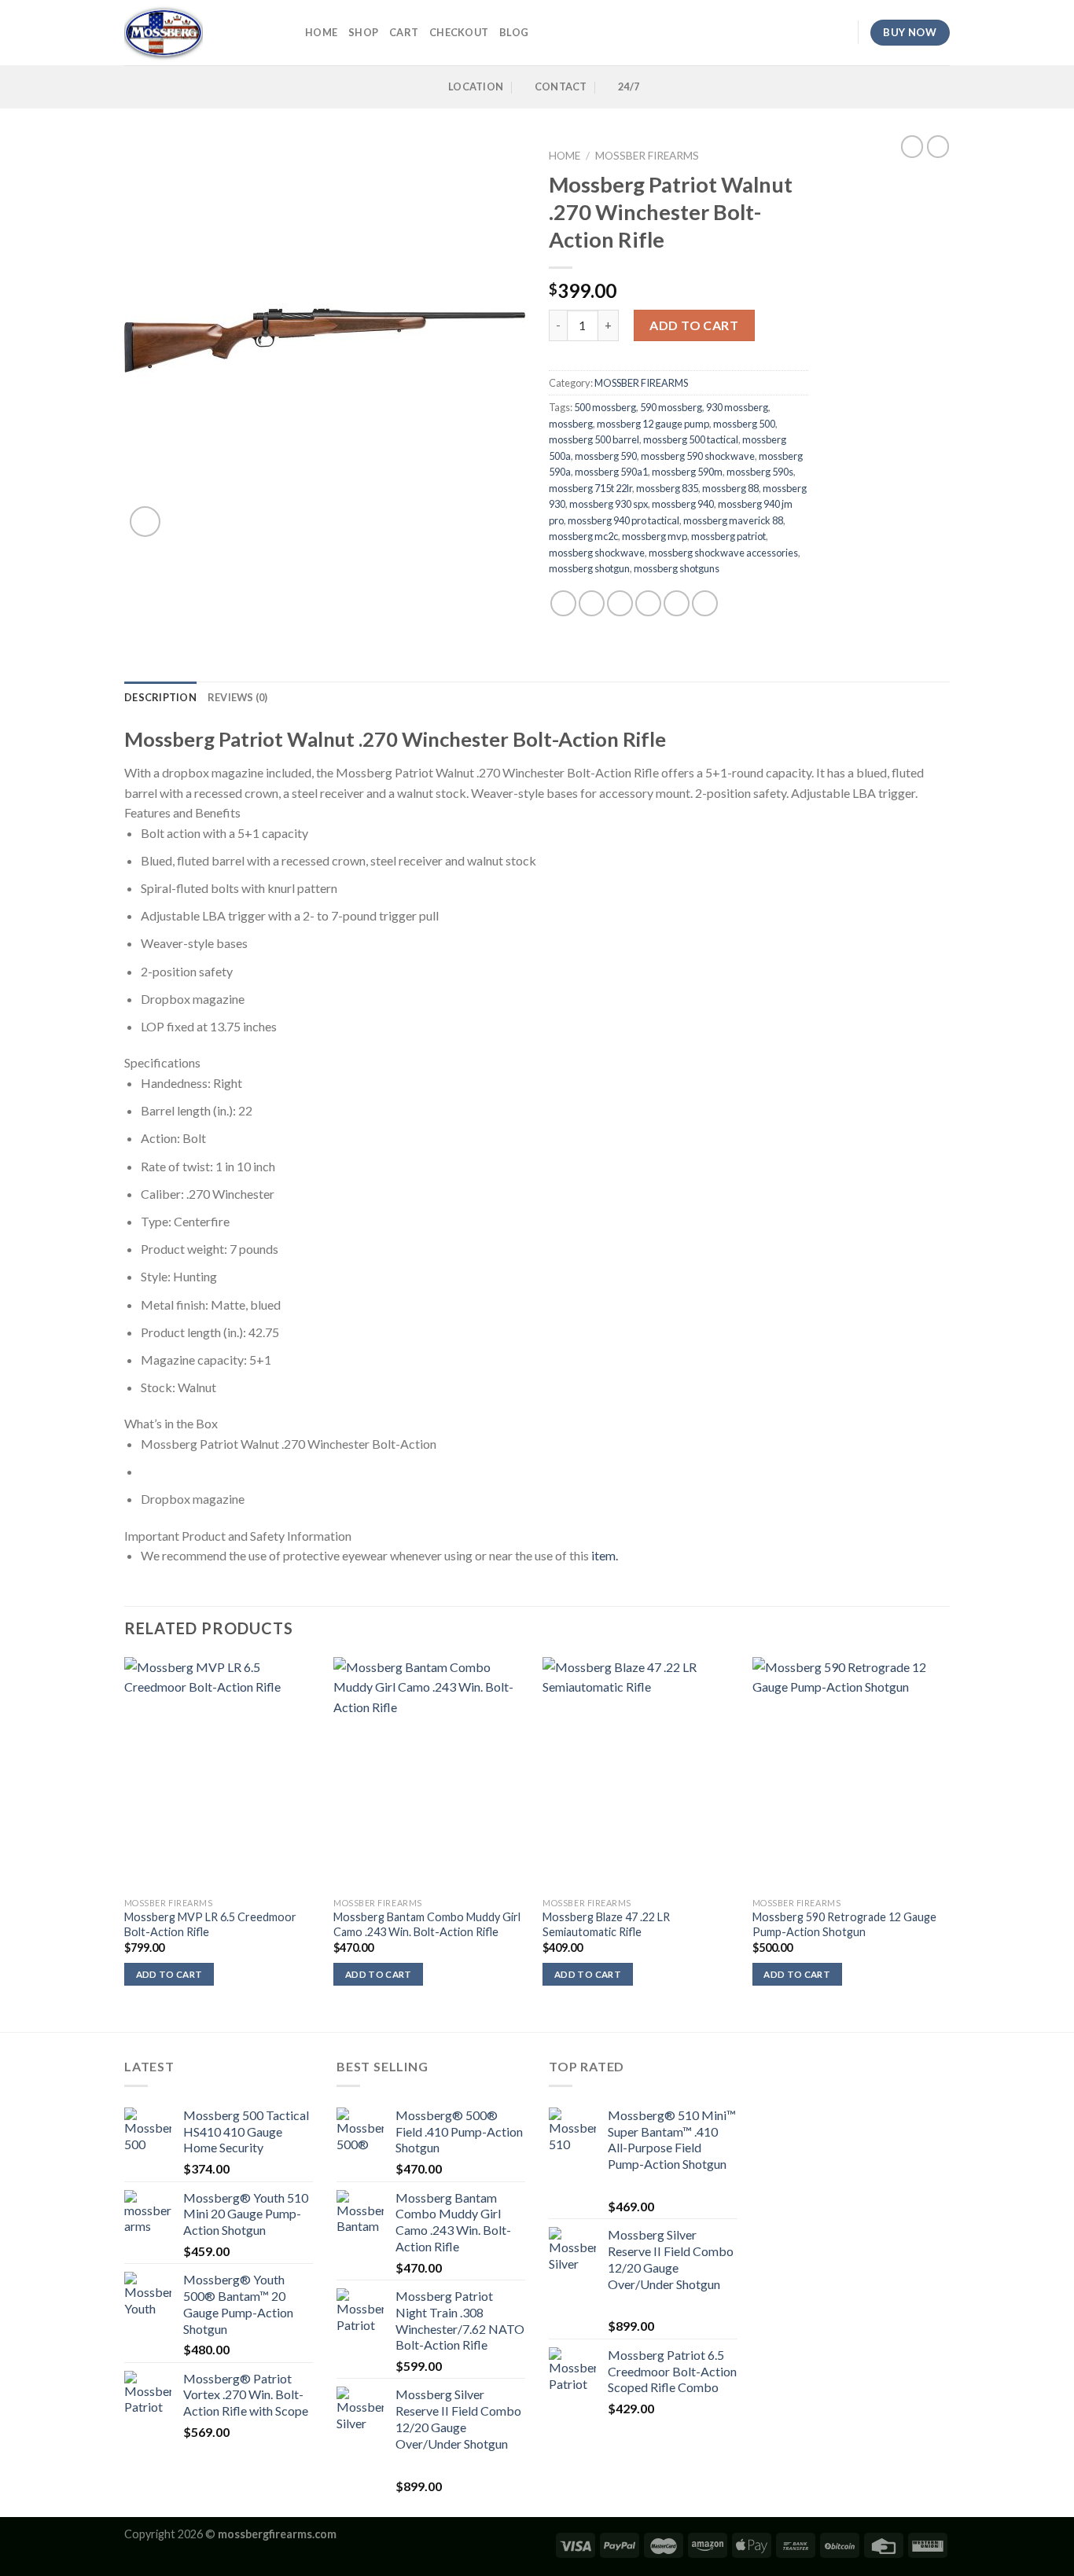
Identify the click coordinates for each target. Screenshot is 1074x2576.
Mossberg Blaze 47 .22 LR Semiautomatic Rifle (606, 1924)
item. (605, 1555)
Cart (404, 32)
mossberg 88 (730, 488)
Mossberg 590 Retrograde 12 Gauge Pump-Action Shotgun (844, 1924)
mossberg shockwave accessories (723, 553)
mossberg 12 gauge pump (653, 424)
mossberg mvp (655, 536)
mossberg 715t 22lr (590, 488)
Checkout (459, 32)
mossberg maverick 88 (733, 520)
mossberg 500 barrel (594, 439)
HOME (321, 32)
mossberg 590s (760, 472)
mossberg (571, 424)
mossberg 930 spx (609, 504)
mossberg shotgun (589, 568)
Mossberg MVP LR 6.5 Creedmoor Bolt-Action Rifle (210, 1924)
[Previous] (125, 1843)
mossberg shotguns (677, 568)
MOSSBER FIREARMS (647, 156)
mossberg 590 (606, 456)
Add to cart (694, 325)
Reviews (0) (238, 697)
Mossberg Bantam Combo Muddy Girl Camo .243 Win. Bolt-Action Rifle (427, 1924)
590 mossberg (671, 407)
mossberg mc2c (583, 536)
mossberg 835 (667, 488)
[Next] (945, 1843)
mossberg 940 (683, 504)
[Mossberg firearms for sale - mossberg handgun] (203, 33)
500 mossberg (605, 407)
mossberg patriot (728, 536)
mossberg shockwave (597, 553)
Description (160, 697)
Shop (363, 32)
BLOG (514, 32)
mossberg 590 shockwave (698, 456)
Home (565, 156)
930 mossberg (737, 407)
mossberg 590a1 (611, 472)
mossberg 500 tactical (691, 439)
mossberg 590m (687, 472)
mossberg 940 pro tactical (623, 520)
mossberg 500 (744, 424)
